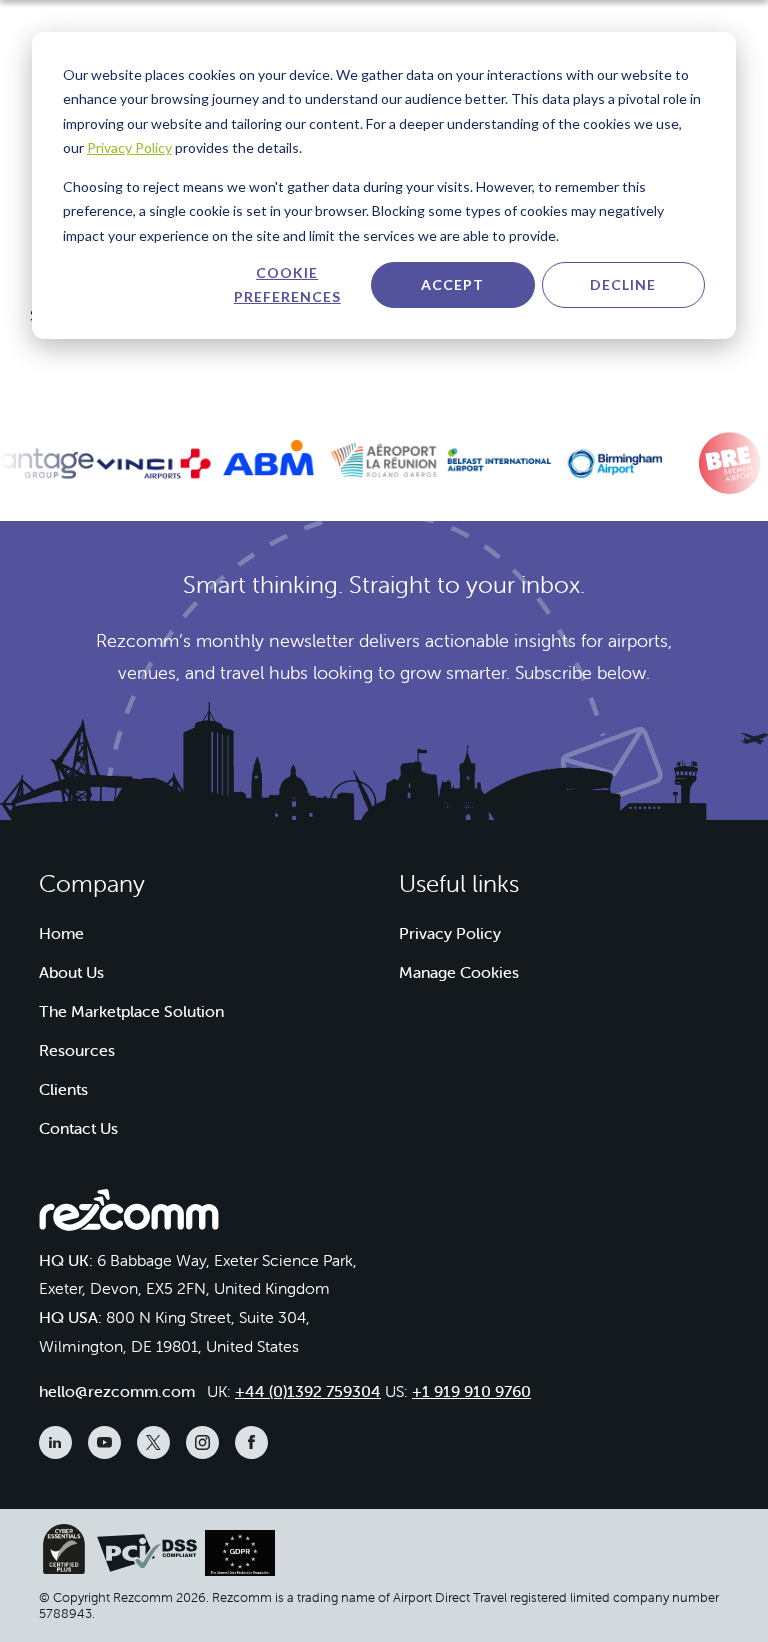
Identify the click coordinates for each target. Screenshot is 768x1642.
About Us (71, 972)
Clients (63, 1089)
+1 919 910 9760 (471, 1391)
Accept (452, 284)
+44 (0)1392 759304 (308, 1391)
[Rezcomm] (129, 1215)
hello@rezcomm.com (117, 1391)
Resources (77, 1050)
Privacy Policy (129, 147)
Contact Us (78, 1128)
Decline (623, 284)
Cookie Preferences (287, 285)
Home (61, 933)
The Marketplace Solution (131, 1011)
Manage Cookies (459, 972)
